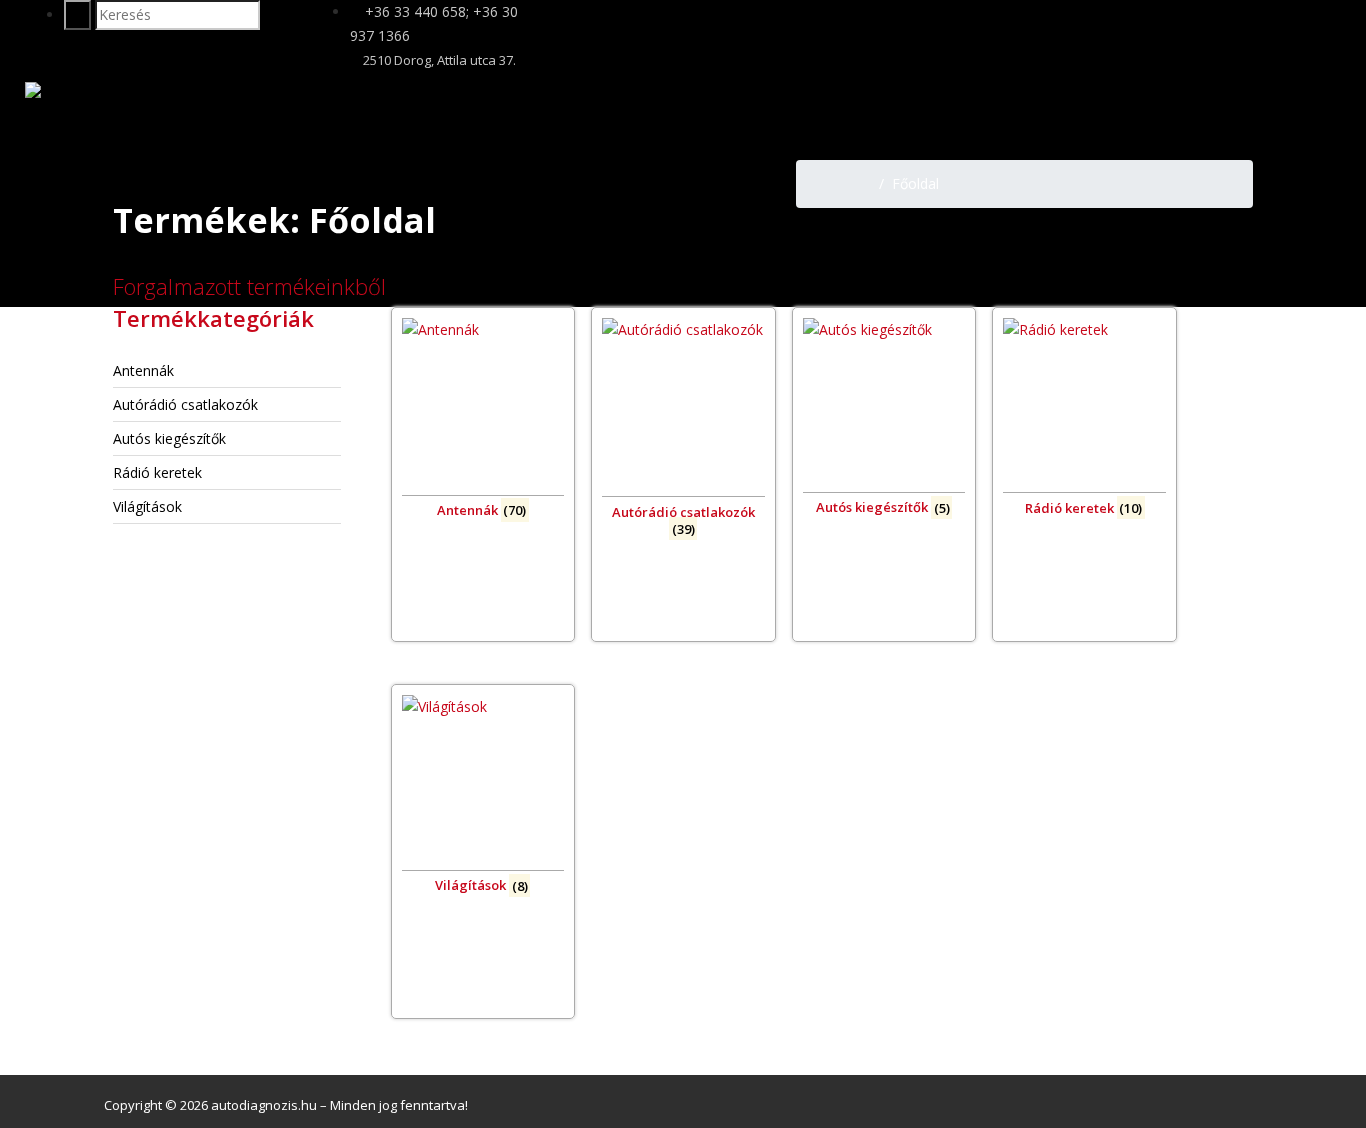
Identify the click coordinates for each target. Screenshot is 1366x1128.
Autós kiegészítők (169, 438)
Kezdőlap (841, 183)
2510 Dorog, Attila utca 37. (438, 60)
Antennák (143, 370)
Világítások (147, 506)
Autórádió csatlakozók (185, 404)
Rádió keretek (157, 472)
